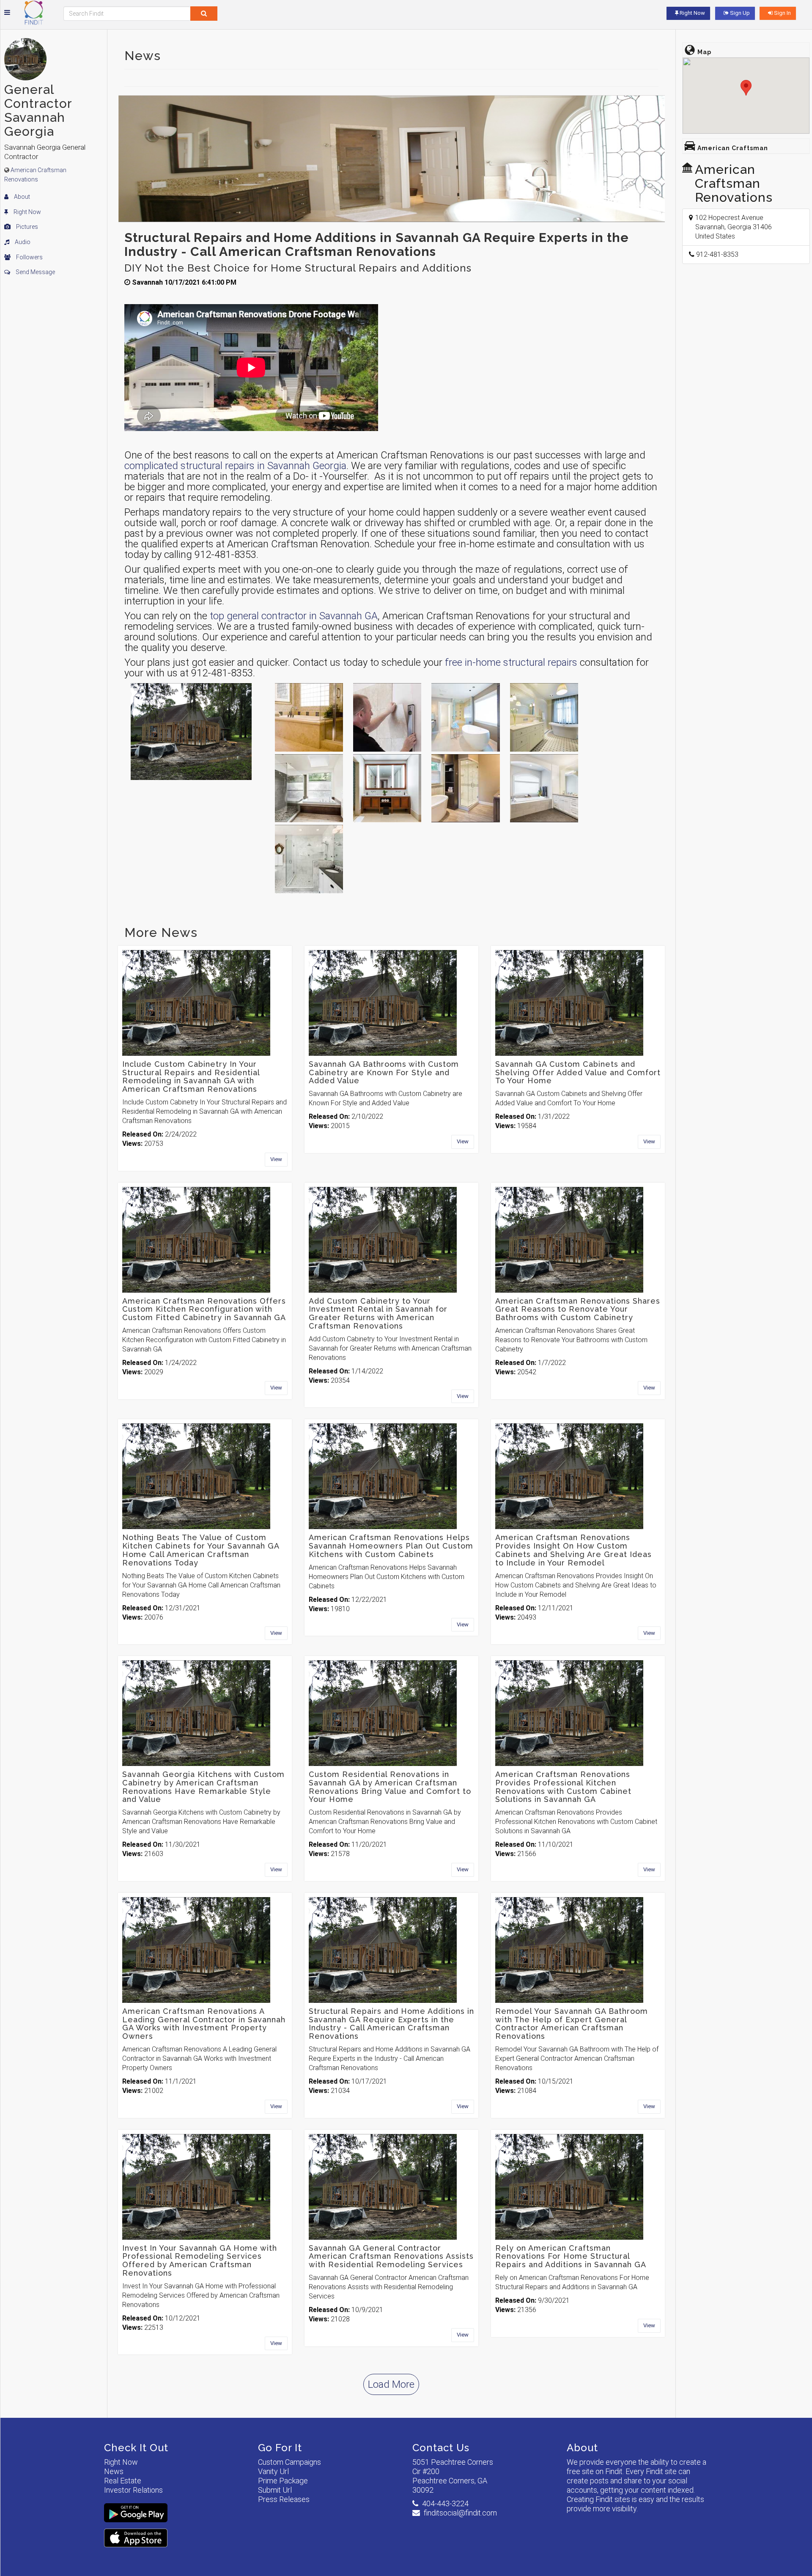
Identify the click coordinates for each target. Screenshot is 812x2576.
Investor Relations (133, 2490)
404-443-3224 (445, 2503)
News (114, 2471)
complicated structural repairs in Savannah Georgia (235, 466)
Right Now (27, 212)
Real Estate (123, 2481)
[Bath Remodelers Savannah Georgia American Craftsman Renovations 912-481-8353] (465, 717)
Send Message (35, 272)
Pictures (26, 227)
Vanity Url (273, 2471)
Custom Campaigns (289, 2462)
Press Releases (284, 2499)
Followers (29, 257)
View (276, 1159)
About (21, 197)
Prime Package (283, 2481)
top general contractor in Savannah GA (294, 616)
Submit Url (275, 2490)
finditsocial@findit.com (460, 2513)
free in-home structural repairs (511, 662)
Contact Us (441, 2448)
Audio (22, 242)
